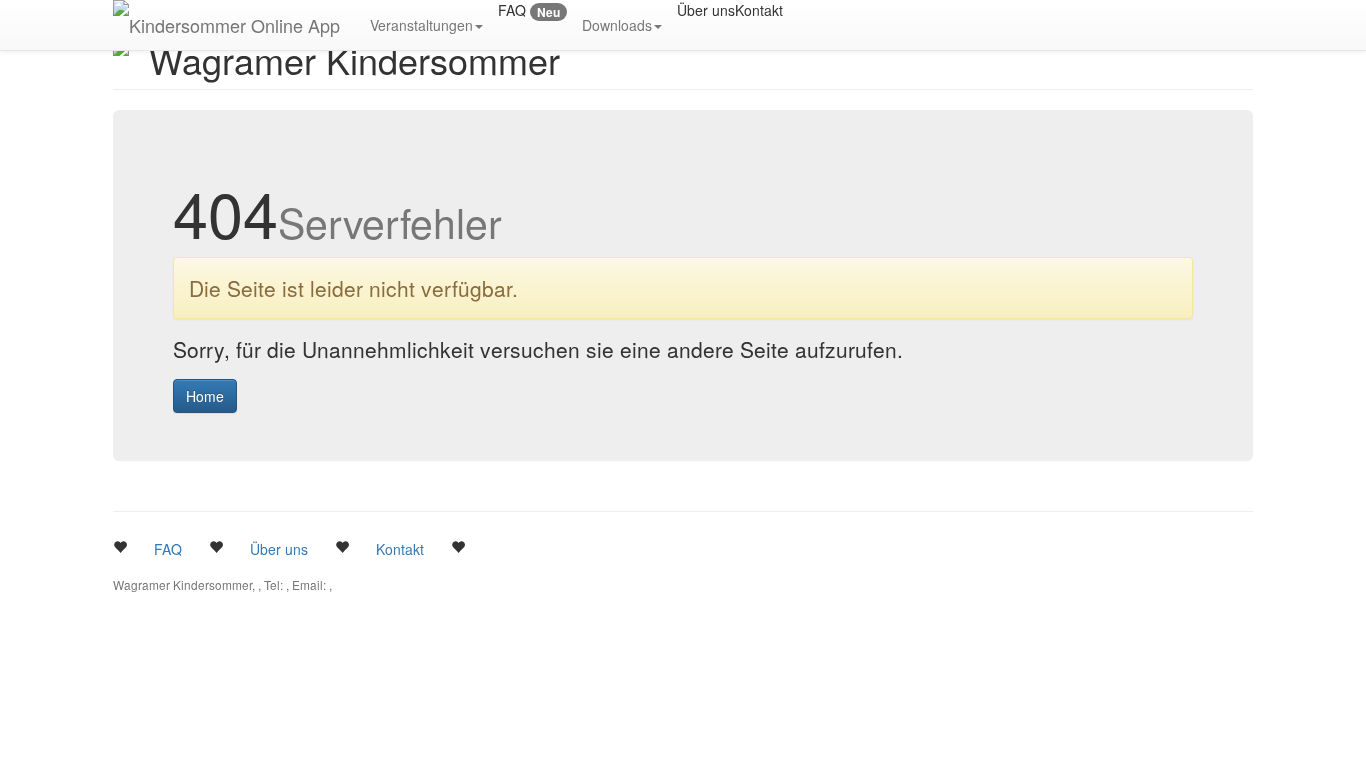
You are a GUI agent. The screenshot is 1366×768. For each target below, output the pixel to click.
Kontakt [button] (400, 549)
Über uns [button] (279, 549)
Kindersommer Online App (234, 25)
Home (205, 396)
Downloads (617, 25)
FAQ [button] (168, 549)
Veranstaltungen (421, 25)
